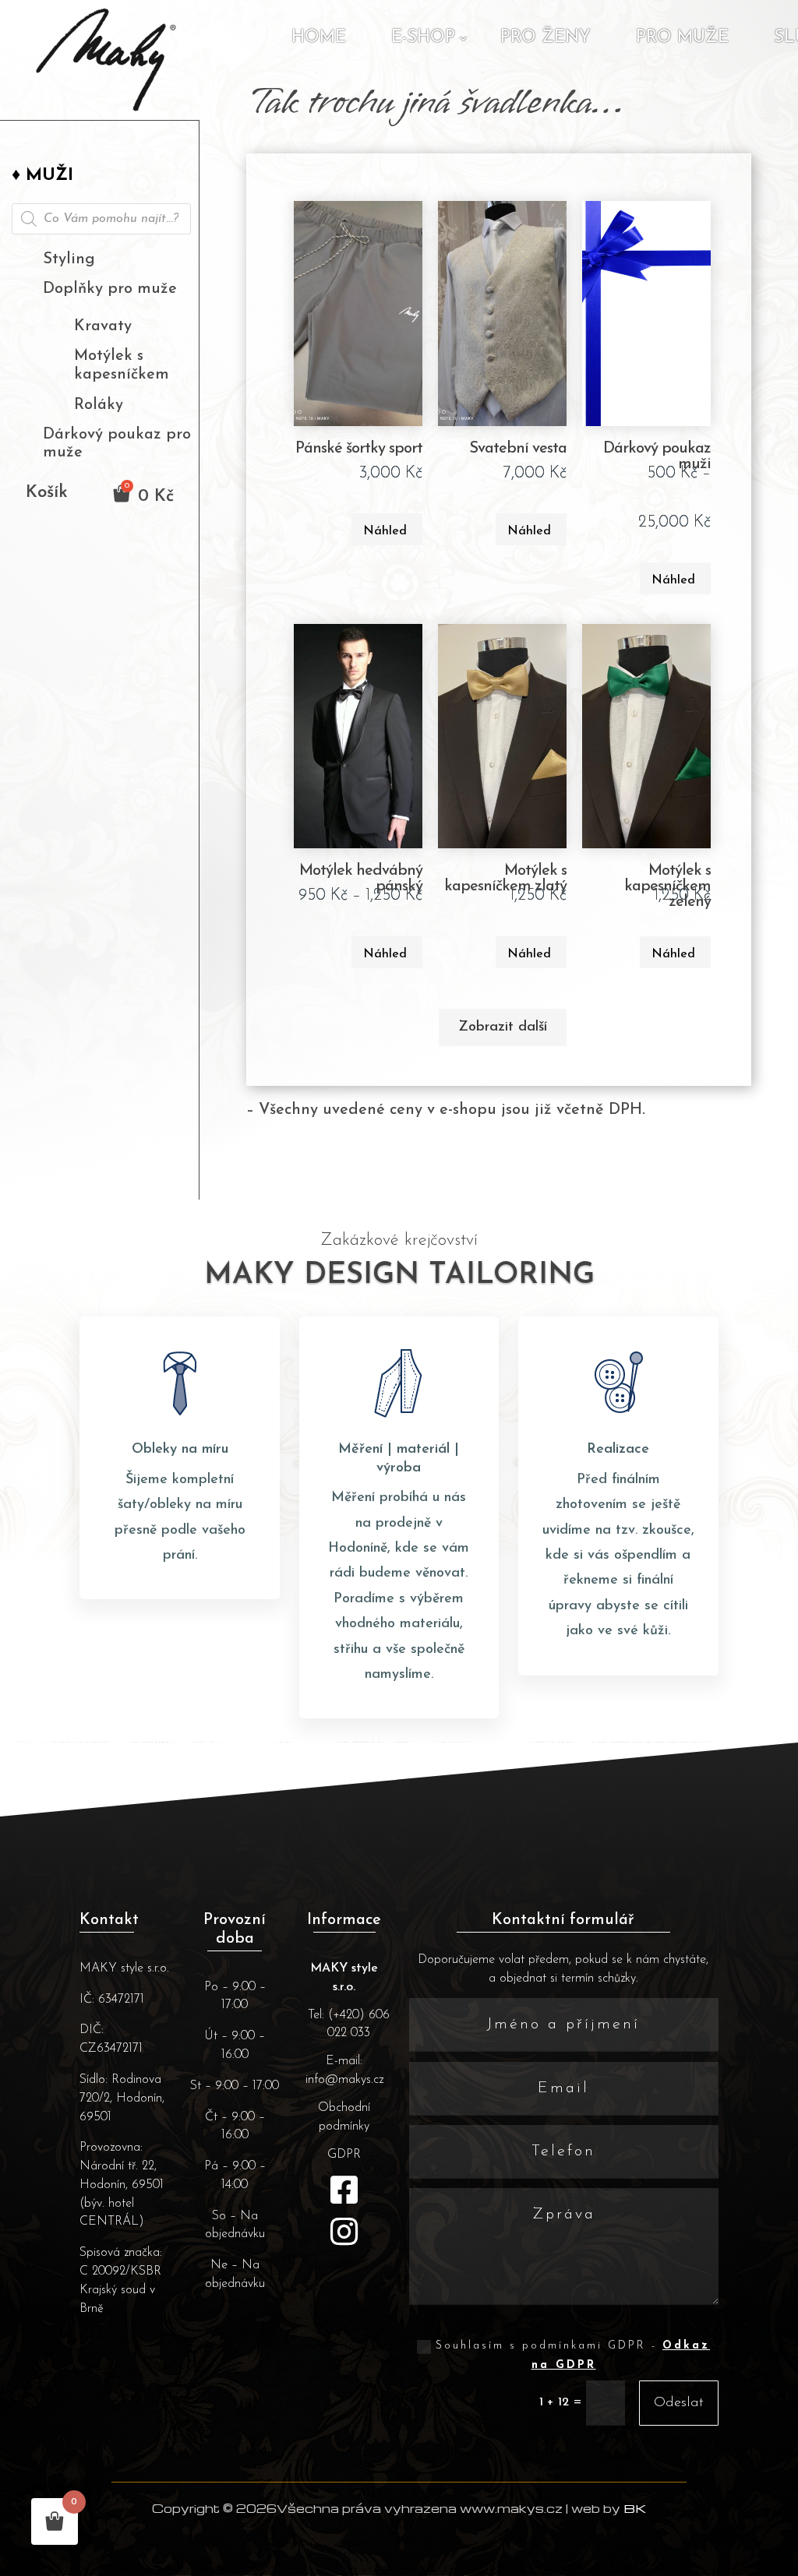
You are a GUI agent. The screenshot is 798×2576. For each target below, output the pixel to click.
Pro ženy (546, 38)
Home (319, 38)
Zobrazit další (503, 1027)
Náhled (385, 531)
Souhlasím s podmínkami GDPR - (573, 2356)
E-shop (423, 38)
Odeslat (679, 2403)
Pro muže (682, 38)
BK (635, 2508)
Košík (47, 495)
